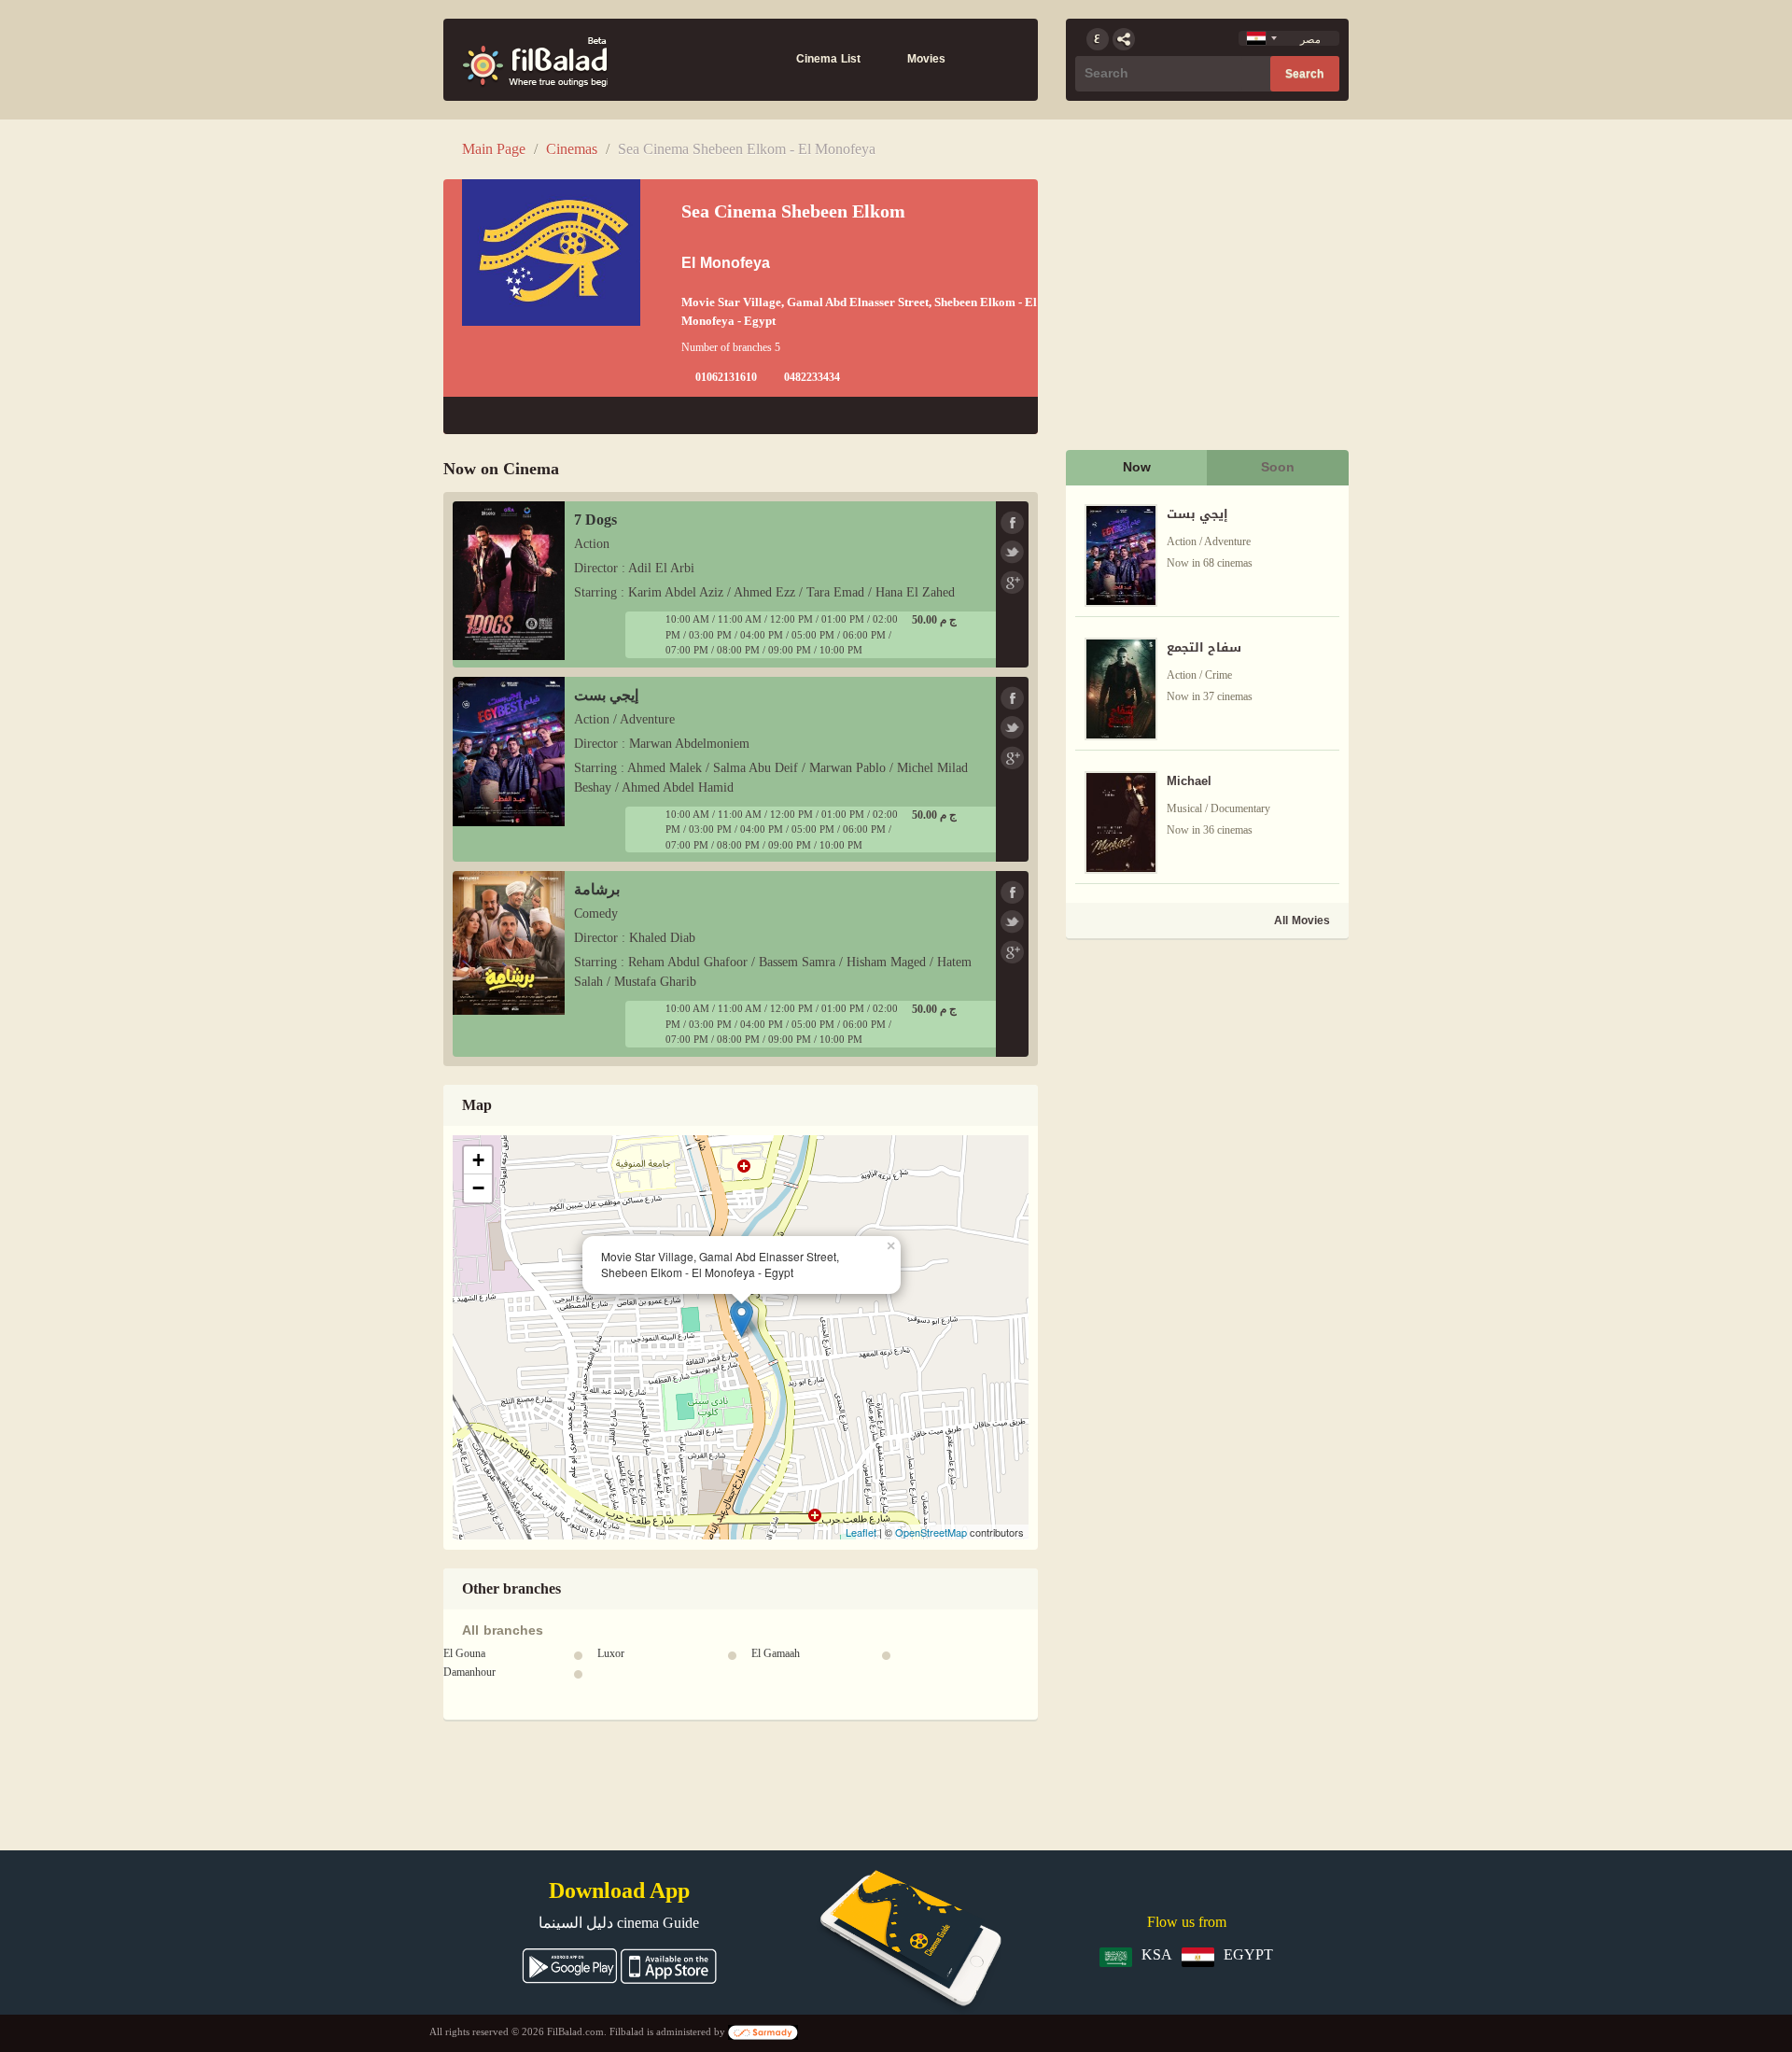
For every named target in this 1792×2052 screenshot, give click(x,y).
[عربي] (1098, 39)
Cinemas (572, 149)
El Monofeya (726, 263)
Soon (1278, 467)
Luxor (611, 1653)
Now (1137, 467)
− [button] (478, 1188)
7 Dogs (595, 520)
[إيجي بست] (509, 749)
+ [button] (478, 1160)
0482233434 (812, 377)
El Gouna (464, 1653)
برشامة (597, 889)
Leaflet (861, 1532)
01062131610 (726, 377)
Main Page (494, 149)
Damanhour (469, 1672)
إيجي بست (606, 695)
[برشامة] (509, 942)
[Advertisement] (1206, 1074)
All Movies (1302, 921)
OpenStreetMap (931, 1532)
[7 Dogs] (509, 579)
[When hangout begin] (535, 60)
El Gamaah (776, 1653)
